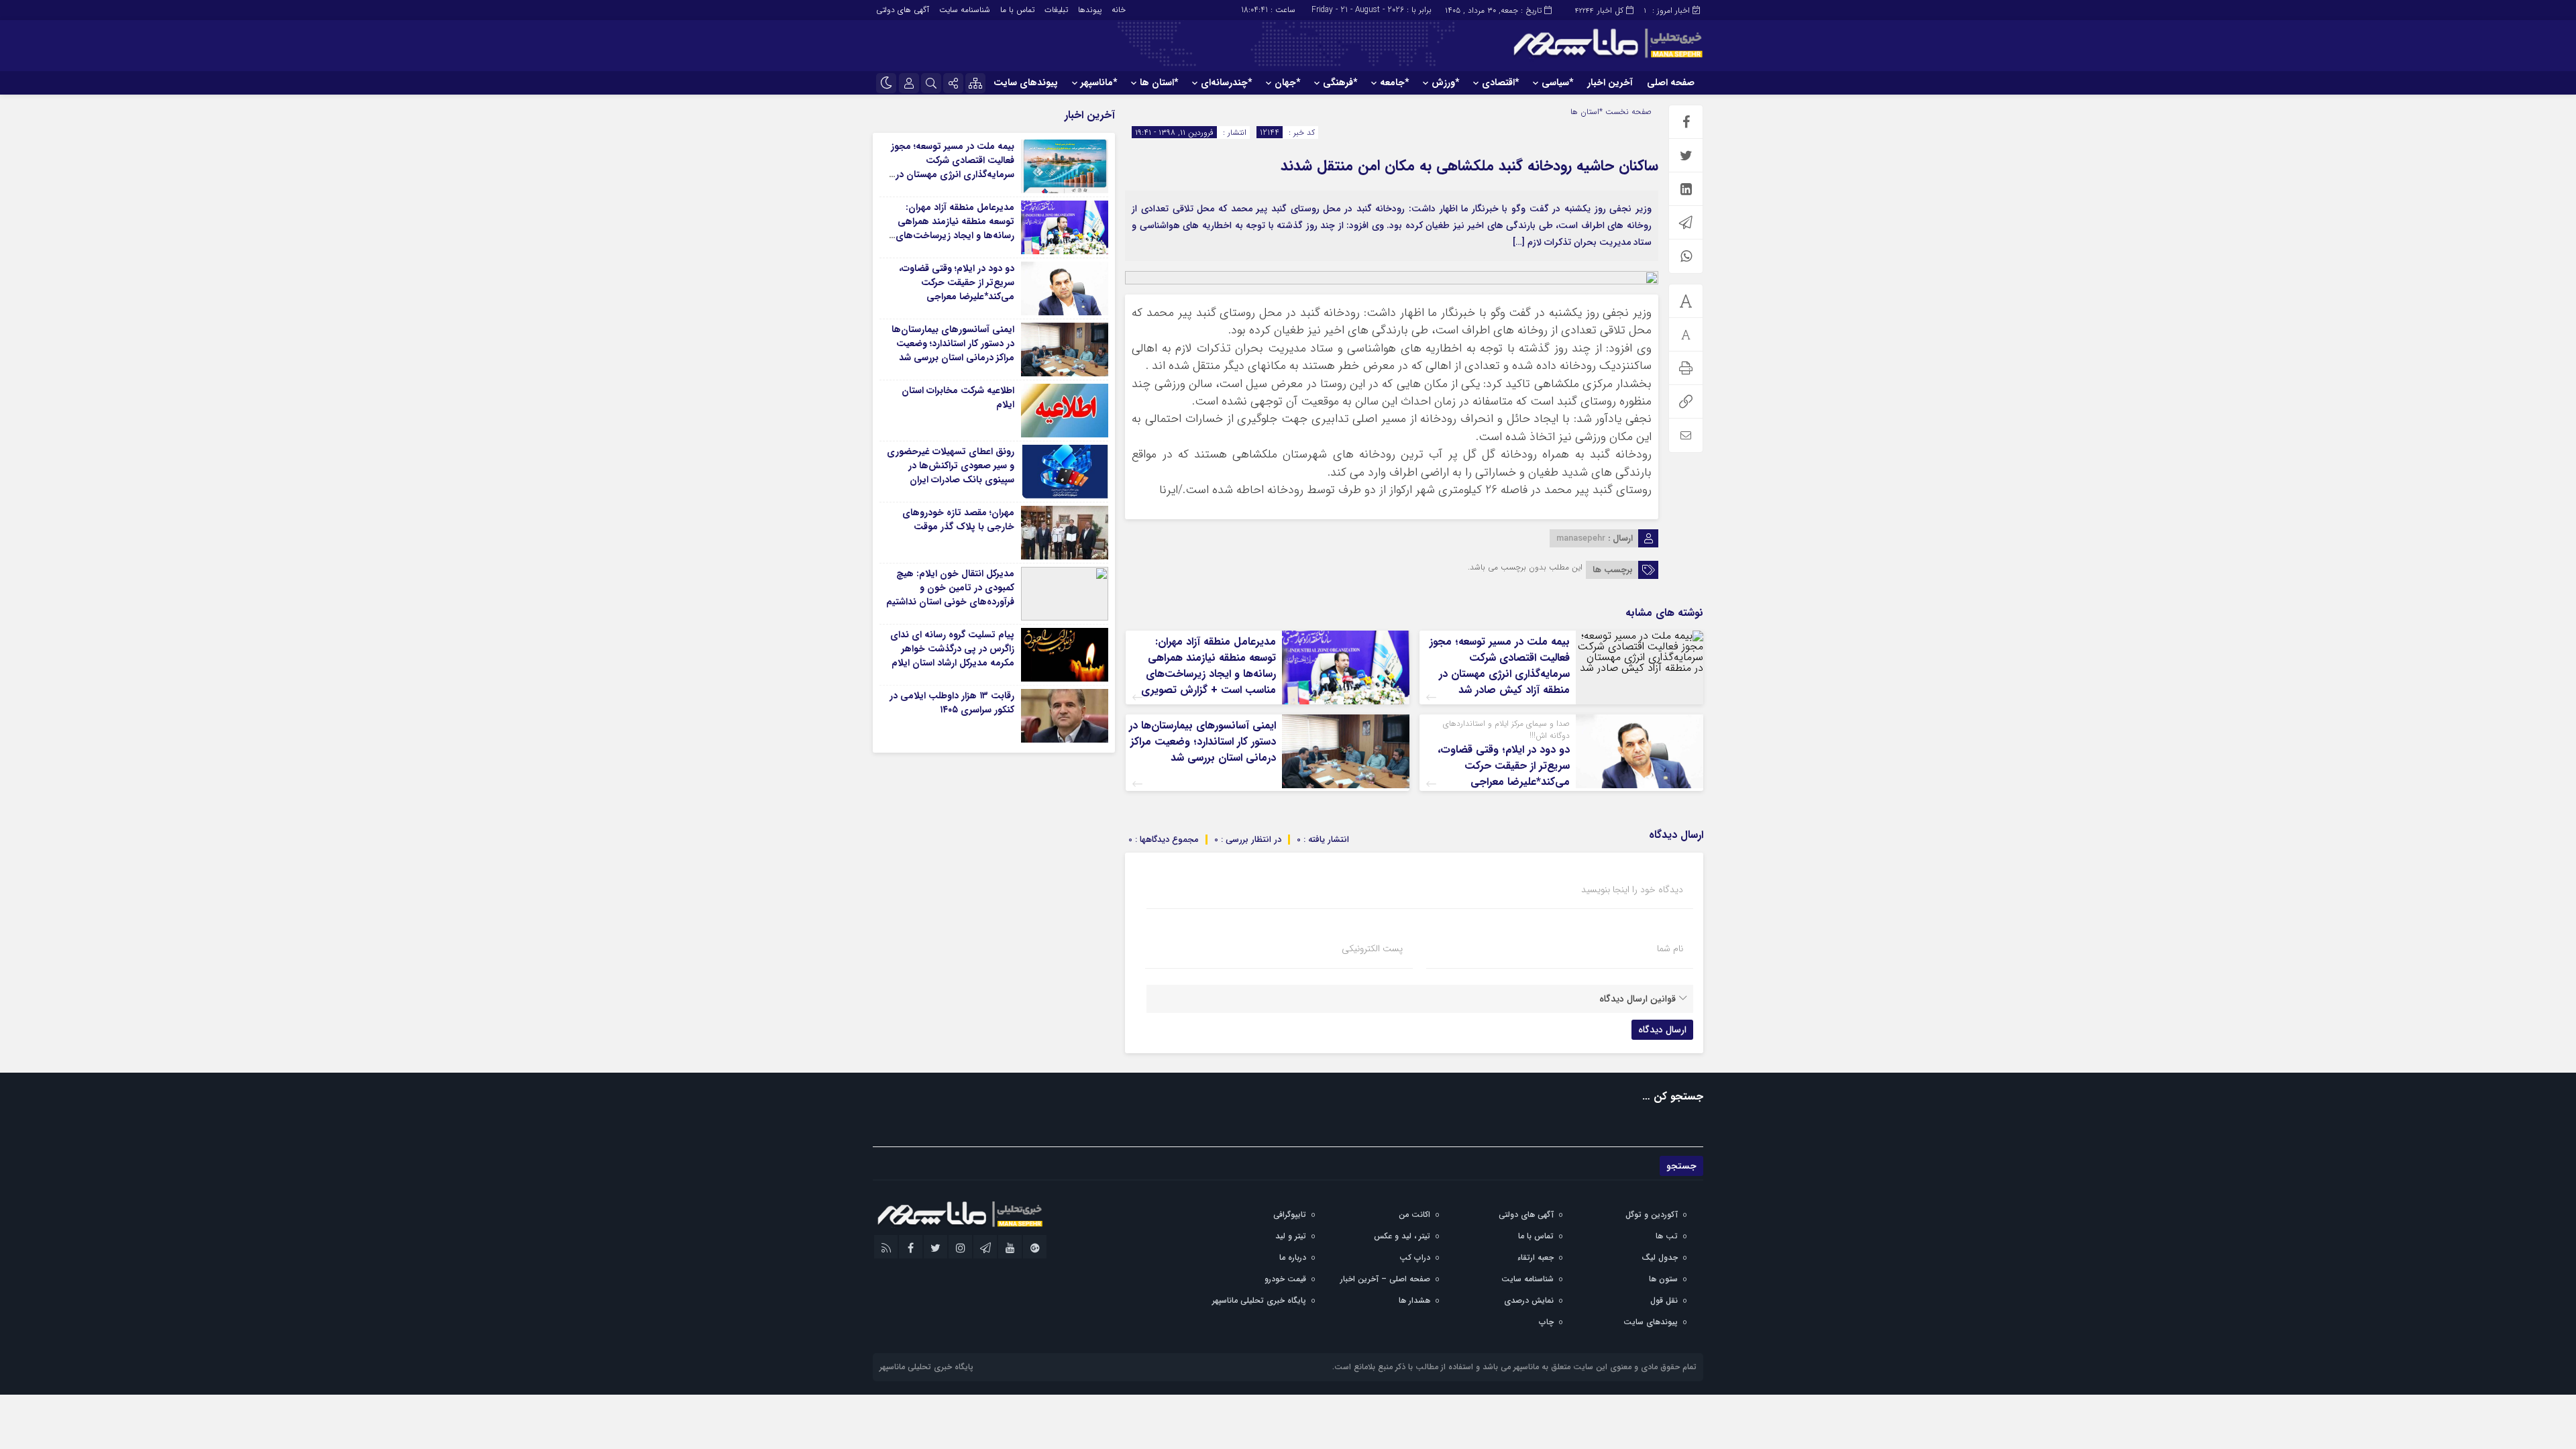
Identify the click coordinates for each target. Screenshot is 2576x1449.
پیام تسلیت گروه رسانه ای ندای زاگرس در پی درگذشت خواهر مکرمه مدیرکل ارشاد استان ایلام (952, 649)
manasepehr (1581, 538)
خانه (1119, 10)
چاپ (1546, 1322)
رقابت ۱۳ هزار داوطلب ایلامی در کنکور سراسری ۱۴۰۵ (952, 703)
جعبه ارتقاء (1536, 1257)
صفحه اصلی (1671, 83)
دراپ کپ (1415, 1257)
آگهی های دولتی (903, 10)
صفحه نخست (1627, 112)
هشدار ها (1414, 1300)
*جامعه (1394, 83)
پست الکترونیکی (1372, 949)
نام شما (1670, 949)
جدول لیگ (1660, 1257)
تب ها (1667, 1236)
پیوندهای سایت (1026, 83)
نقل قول (1664, 1300)
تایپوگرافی (1290, 1215)
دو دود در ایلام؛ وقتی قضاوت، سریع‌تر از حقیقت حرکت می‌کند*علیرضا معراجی (1504, 766)
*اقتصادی (1500, 83)
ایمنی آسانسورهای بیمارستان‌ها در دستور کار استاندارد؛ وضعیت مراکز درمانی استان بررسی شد (1202, 742)
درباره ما (1293, 1257)
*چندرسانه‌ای (1226, 83)
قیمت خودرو (1285, 1279)
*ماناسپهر (1099, 83)
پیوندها (1090, 10)
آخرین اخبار (1610, 83)
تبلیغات (1056, 10)
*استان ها (1159, 83)
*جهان (1287, 83)
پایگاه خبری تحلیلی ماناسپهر (1259, 1300)
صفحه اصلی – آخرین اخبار (1385, 1279)
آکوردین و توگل (1652, 1215)
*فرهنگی (1340, 83)
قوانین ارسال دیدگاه (1638, 999)
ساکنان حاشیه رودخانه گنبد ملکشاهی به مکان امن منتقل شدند (1469, 166)
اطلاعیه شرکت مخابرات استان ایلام (958, 397)
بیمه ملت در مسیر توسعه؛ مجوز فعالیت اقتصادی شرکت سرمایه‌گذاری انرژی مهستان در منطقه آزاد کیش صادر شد (1500, 666)
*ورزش (1445, 83)
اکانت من (1414, 1215)
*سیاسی (1557, 83)
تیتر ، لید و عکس (1402, 1236)
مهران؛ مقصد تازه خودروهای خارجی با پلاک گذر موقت (958, 520)
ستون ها (1663, 1279)
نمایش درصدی (1529, 1300)
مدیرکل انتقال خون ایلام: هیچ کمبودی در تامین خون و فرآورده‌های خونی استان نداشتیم (950, 588)
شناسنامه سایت (965, 10)
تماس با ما (1017, 10)
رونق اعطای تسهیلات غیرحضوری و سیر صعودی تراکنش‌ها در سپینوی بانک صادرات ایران (951, 466)
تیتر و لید (1291, 1236)
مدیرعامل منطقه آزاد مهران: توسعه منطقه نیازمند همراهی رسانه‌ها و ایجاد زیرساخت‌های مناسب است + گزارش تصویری (1209, 666)
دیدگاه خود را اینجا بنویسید (1632, 890)
